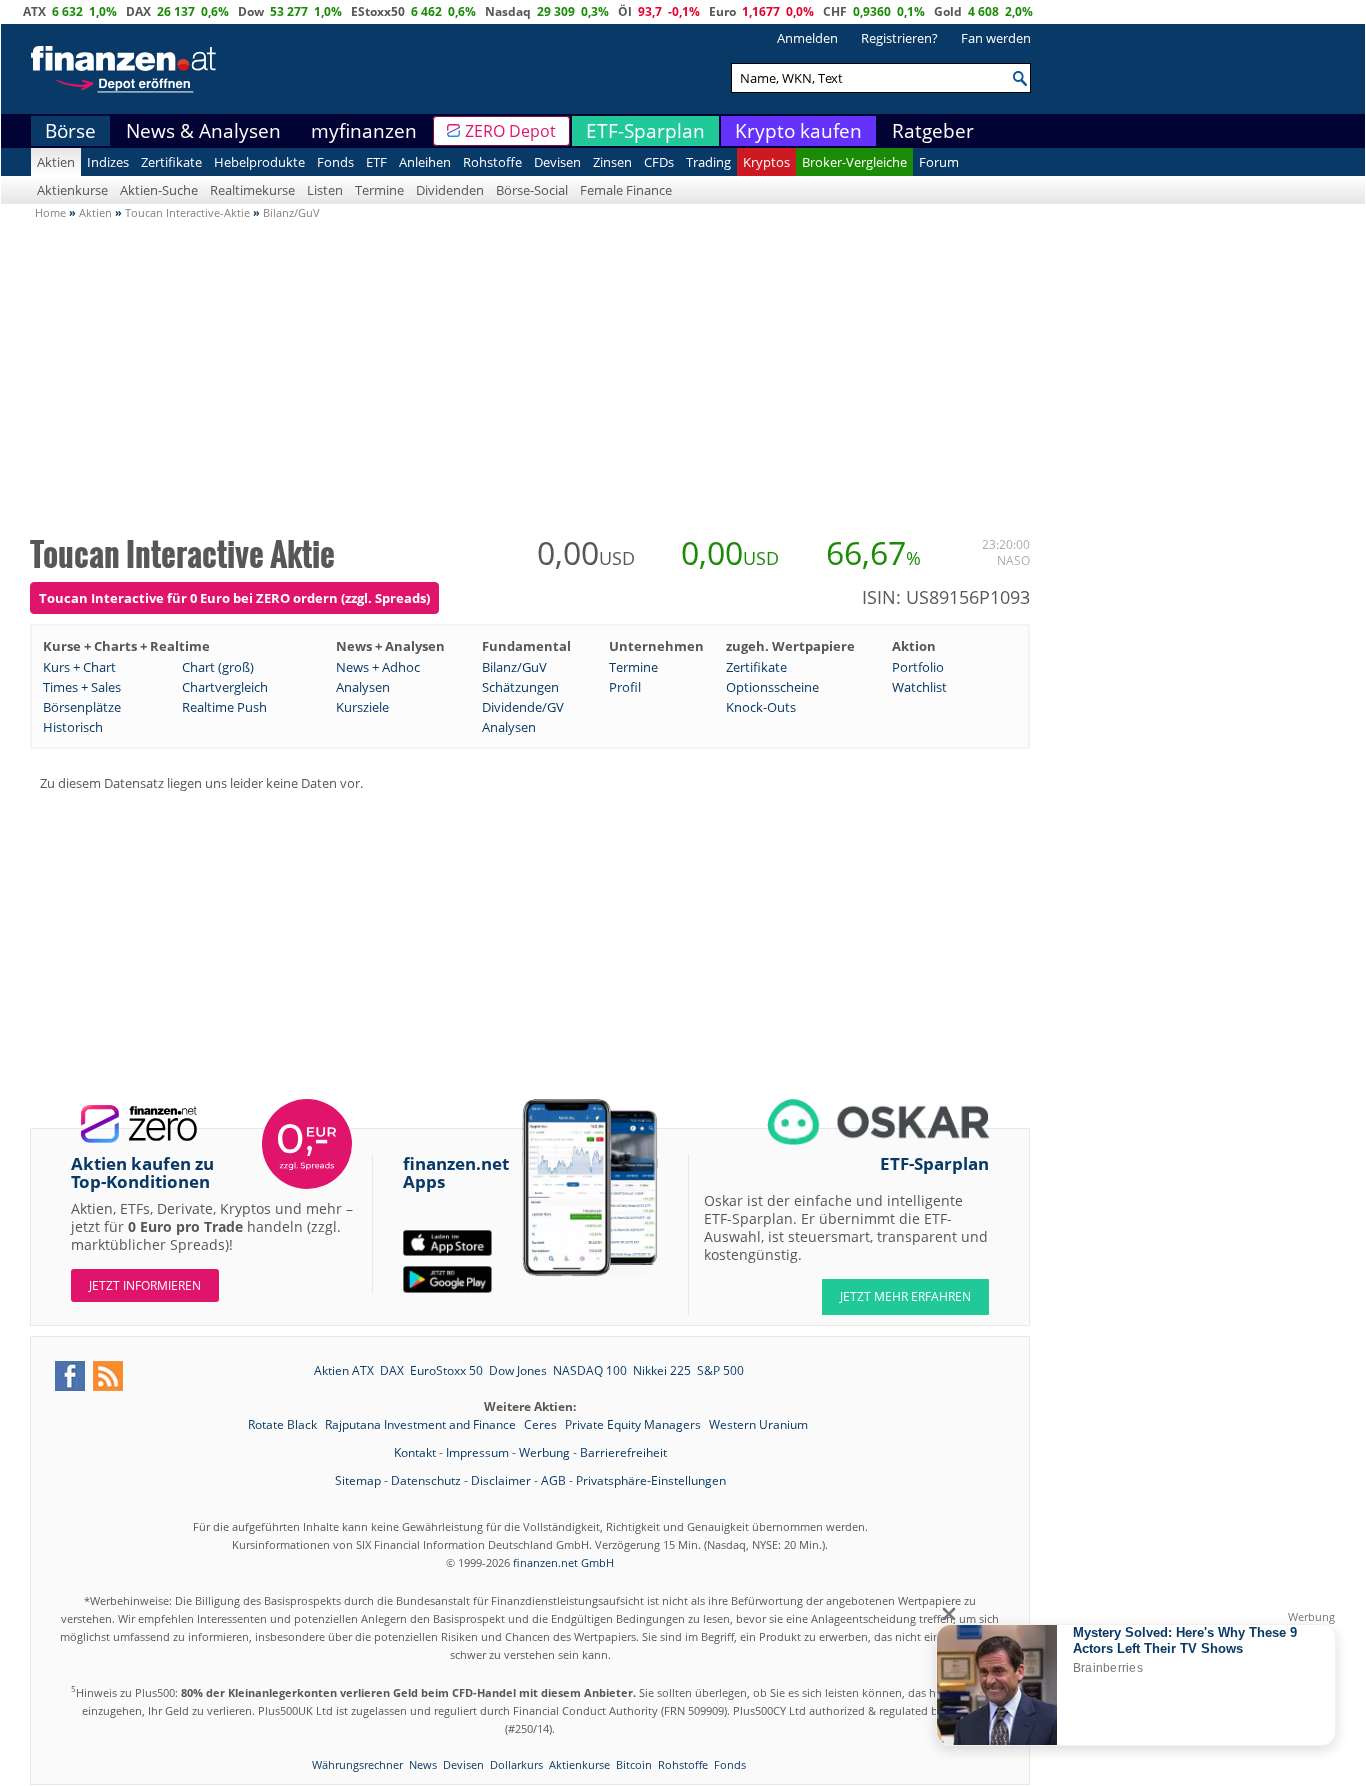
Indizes (108, 162)
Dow (251, 11)
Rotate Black (284, 1424)
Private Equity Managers (634, 1424)
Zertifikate (171, 162)
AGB (553, 1480)
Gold (948, 11)
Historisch (73, 727)
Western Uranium (758, 1424)
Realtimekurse (252, 190)
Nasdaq (508, 11)
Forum (939, 162)
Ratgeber (933, 131)
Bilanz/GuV (514, 667)
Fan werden (996, 38)
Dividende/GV (523, 707)
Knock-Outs (761, 707)
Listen (325, 190)
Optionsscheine (772, 687)
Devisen (557, 162)
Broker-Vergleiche (854, 162)
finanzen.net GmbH (563, 1562)
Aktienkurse (72, 190)
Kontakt (415, 1452)
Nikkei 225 (662, 1370)
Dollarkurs (516, 1764)
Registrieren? (899, 38)
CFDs (659, 162)
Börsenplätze (82, 707)
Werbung (544, 1452)
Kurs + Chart (79, 667)
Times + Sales (82, 687)
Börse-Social (532, 190)
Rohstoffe (492, 162)
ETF (376, 162)
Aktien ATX (344, 1370)
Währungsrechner (357, 1764)
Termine (379, 190)
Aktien (56, 162)
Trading (708, 162)
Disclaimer (501, 1480)
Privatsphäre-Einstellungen (651, 1480)
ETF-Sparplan (645, 131)
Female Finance (626, 190)
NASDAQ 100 (590, 1370)
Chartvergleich (225, 687)
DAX (138, 11)
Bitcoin (634, 1764)
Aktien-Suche (159, 190)
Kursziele (362, 707)
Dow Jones (518, 1370)
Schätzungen (520, 687)
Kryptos (766, 162)
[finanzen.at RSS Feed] (108, 1376)
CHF (835, 11)
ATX (34, 11)
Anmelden (807, 38)
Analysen (363, 687)
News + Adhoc (378, 667)
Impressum (477, 1452)
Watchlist (919, 687)
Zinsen (612, 162)
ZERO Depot (510, 131)
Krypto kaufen (798, 131)
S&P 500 (720, 1370)
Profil (625, 687)
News (423, 1764)
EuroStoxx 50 (446, 1370)
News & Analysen (203, 131)
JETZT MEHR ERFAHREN (905, 1296)
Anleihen (425, 162)
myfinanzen (364, 131)
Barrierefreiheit (623, 1452)
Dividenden (450, 190)
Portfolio (918, 667)
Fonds (335, 162)
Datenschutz (426, 1480)
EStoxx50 (378, 11)
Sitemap (358, 1480)
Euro (722, 11)
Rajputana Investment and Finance (422, 1424)
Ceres (542, 1424)
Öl (625, 11)
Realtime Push (224, 707)
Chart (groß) (218, 667)
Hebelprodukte (259, 162)
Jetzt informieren (145, 1285)
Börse (70, 131)
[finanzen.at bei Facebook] (70, 1376)
